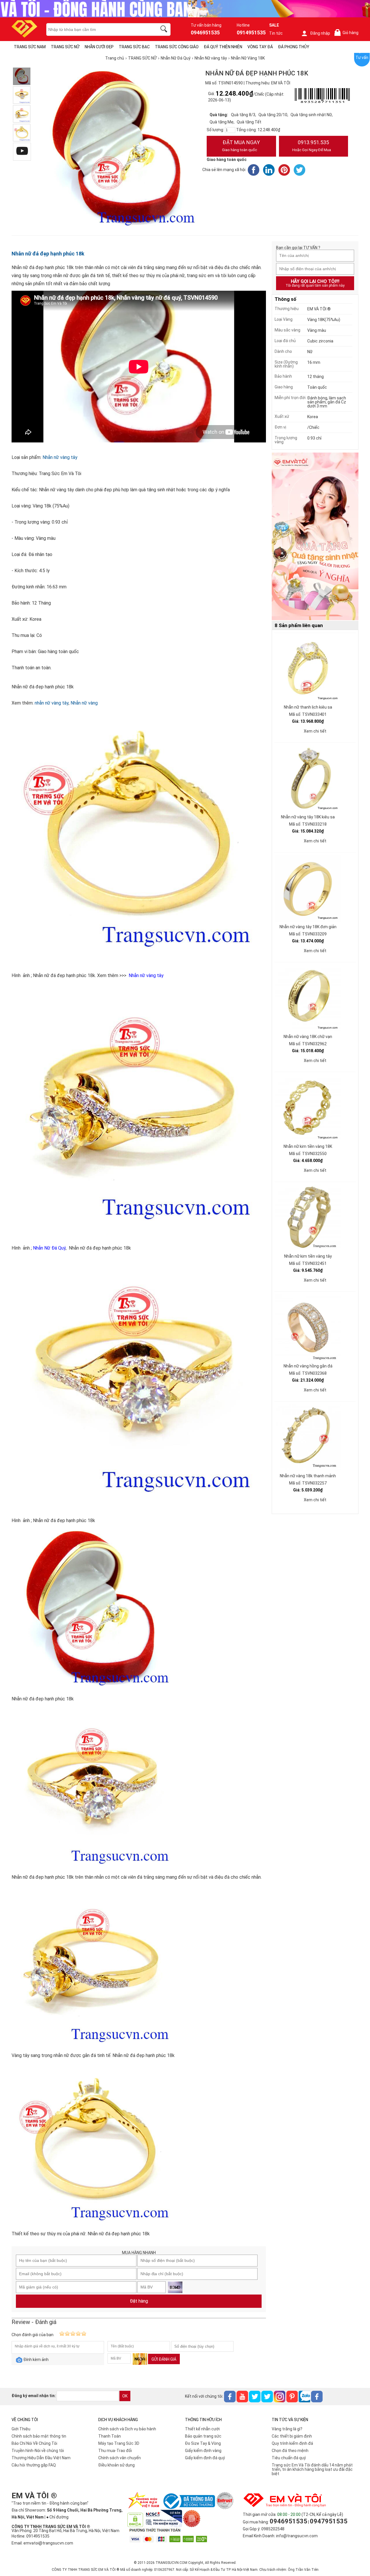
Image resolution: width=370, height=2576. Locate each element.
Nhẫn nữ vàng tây (60, 457)
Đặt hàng (139, 2301)
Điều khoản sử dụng (116, 2465)
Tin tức (276, 33)
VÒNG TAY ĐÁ (260, 47)
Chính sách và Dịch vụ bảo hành (127, 2429)
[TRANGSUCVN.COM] (24, 36)
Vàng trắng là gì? (287, 2429)
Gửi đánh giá (164, 2359)
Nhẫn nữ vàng (84, 703)
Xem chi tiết (315, 731)
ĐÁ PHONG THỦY (294, 47)
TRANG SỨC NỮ (65, 47)
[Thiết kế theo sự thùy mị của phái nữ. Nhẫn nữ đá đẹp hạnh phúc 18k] (22, 133)
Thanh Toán (110, 2436)
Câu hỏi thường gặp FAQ (34, 2465)
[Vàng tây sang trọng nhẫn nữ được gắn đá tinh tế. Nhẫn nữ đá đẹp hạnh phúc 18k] (22, 114)
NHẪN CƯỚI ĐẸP (99, 47)
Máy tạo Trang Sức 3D (119, 2443)
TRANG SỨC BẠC (134, 47)
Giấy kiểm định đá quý (205, 2458)
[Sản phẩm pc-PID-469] (315, 537)
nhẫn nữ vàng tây (52, 703)
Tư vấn (362, 58)
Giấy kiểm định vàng (203, 2451)
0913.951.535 (312, 146)
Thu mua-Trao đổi (115, 2451)
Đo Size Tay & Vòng (203, 2443)
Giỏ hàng (347, 33)
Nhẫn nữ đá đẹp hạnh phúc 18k (48, 254)
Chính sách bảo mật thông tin (39, 2436)
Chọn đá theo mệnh (290, 2451)
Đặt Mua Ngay (241, 146)
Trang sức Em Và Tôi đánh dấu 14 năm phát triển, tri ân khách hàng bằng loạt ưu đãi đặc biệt (312, 2469)
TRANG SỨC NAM (30, 47)
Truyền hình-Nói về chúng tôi (38, 2451)
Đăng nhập (320, 33)
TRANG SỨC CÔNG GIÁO (177, 47)
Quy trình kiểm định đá (292, 2443)
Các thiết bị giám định (292, 2436)
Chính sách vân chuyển (120, 2458)
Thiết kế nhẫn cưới (202, 2429)
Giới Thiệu (21, 2429)
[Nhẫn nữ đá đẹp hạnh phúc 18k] (22, 76)
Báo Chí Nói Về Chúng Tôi (34, 2443)
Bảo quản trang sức (203, 2436)
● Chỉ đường (57, 2517)
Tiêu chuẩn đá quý (289, 2458)
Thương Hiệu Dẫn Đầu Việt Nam (41, 2458)
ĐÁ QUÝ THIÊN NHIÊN (223, 47)
